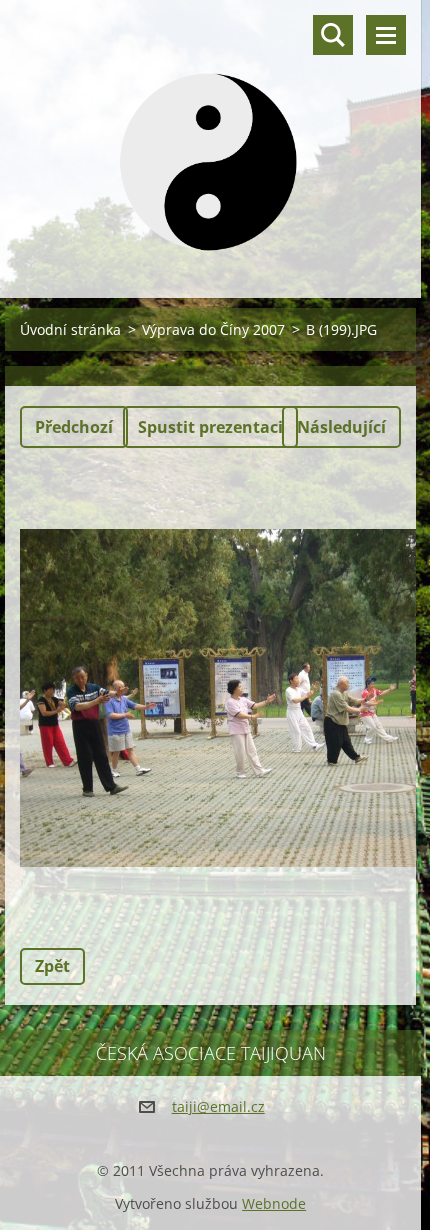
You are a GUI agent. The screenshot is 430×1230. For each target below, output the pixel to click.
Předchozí (74, 427)
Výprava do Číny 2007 (213, 329)
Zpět (52, 966)
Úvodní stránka (70, 329)
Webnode (274, 1203)
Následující (341, 427)
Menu (386, 35)
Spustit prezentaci (210, 427)
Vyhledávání (333, 35)
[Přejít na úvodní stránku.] (210, 136)
